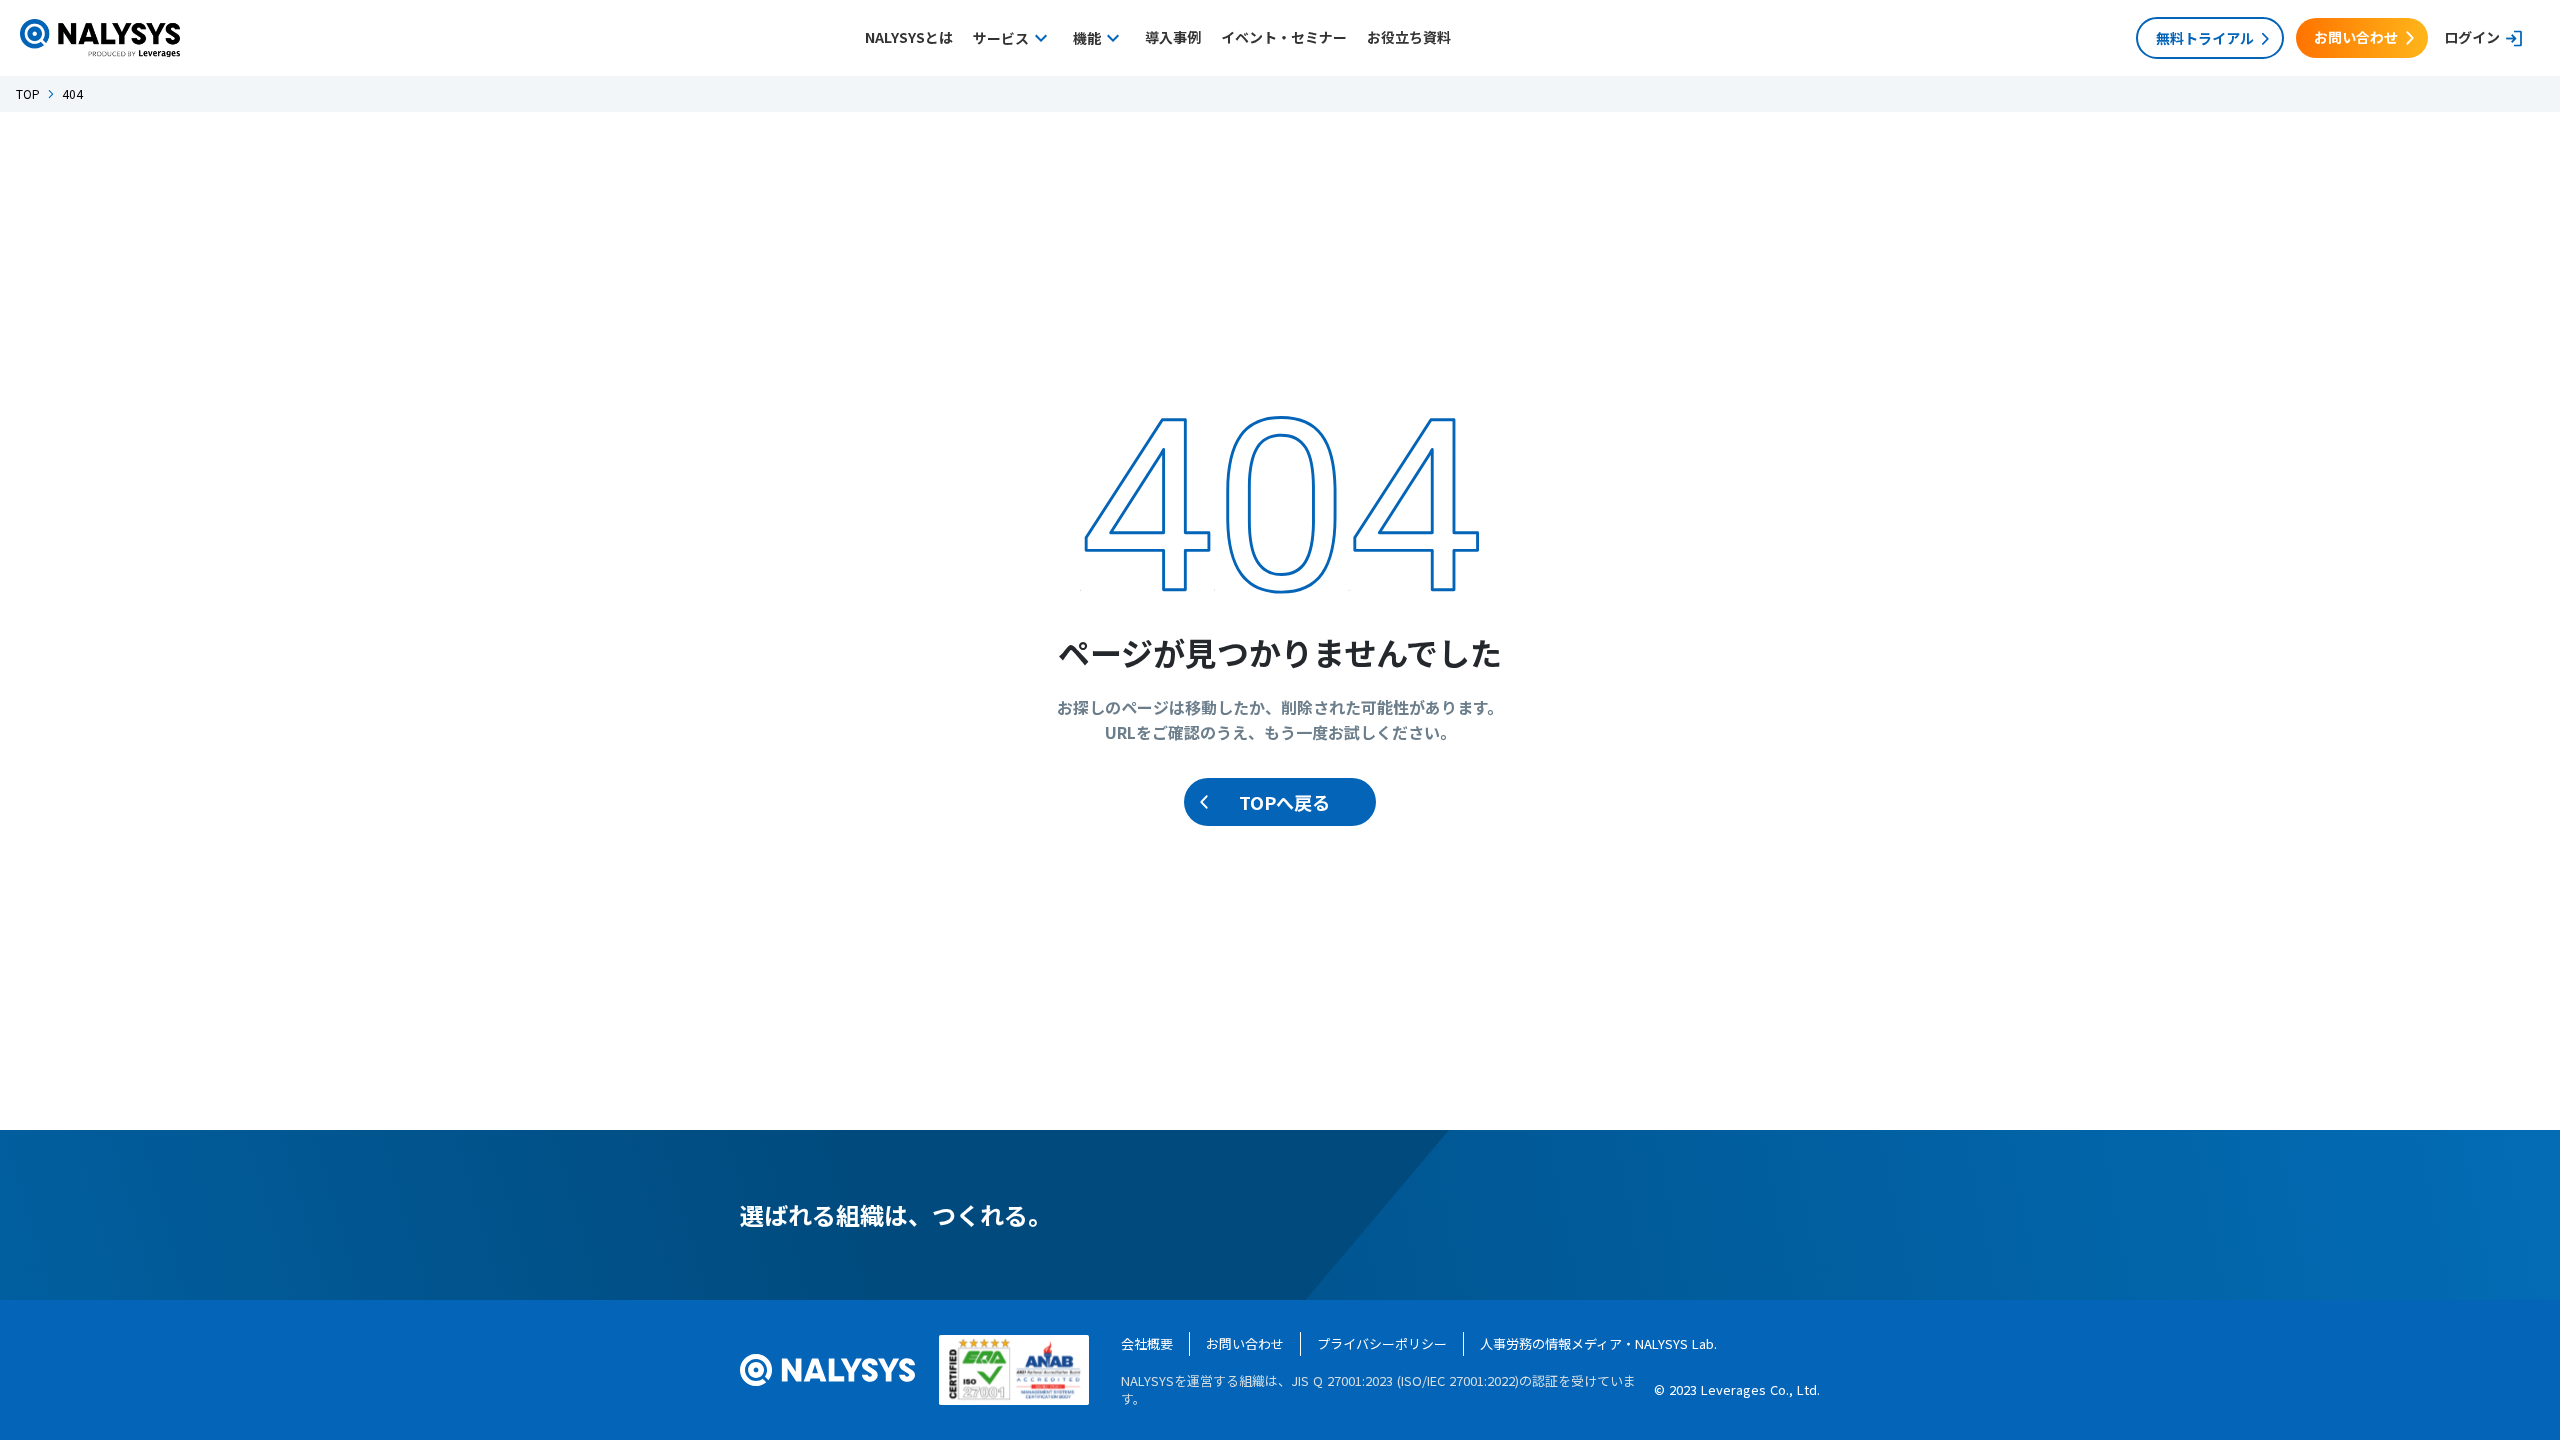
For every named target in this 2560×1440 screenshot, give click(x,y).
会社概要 (1147, 1343)
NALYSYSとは (909, 37)
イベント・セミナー (1284, 37)
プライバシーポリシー (1382, 1343)
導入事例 (1173, 37)
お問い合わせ (1245, 1343)
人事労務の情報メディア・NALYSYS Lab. (1598, 1343)
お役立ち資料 (1409, 37)
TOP (28, 94)
